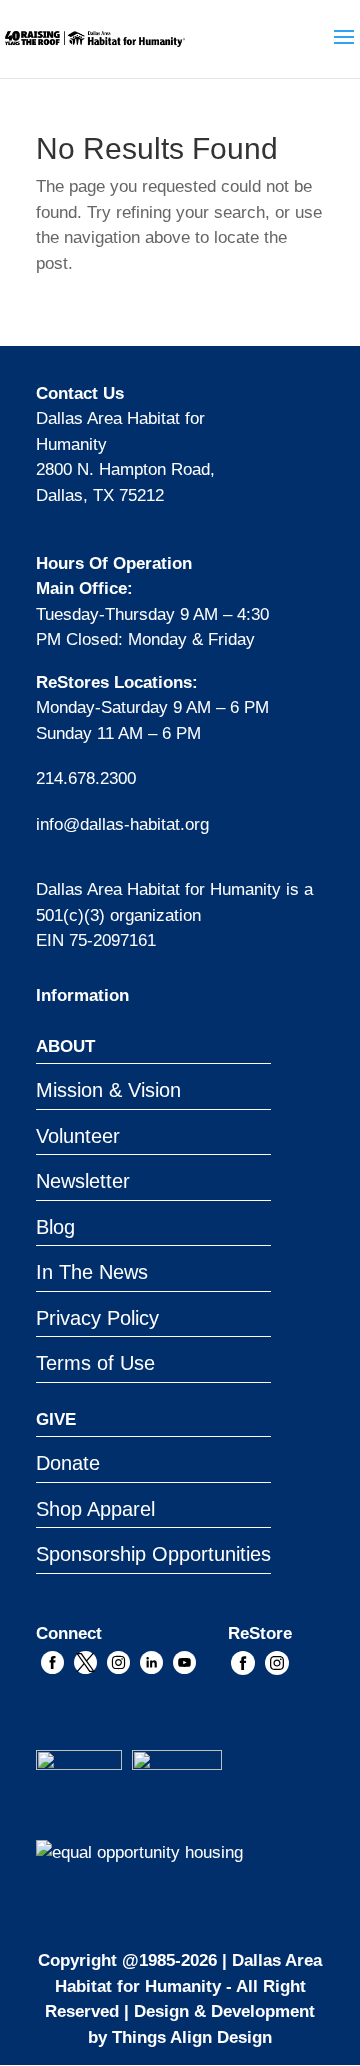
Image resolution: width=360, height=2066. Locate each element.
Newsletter (83, 1181)
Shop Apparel (95, 1509)
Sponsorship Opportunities (153, 1554)
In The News (92, 1272)
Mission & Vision (108, 1090)
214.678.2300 (86, 778)
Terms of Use (95, 1363)
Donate (68, 1463)
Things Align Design (192, 2037)
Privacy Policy (97, 1318)
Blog (55, 1227)
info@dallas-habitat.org (122, 824)
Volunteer (78, 1136)
